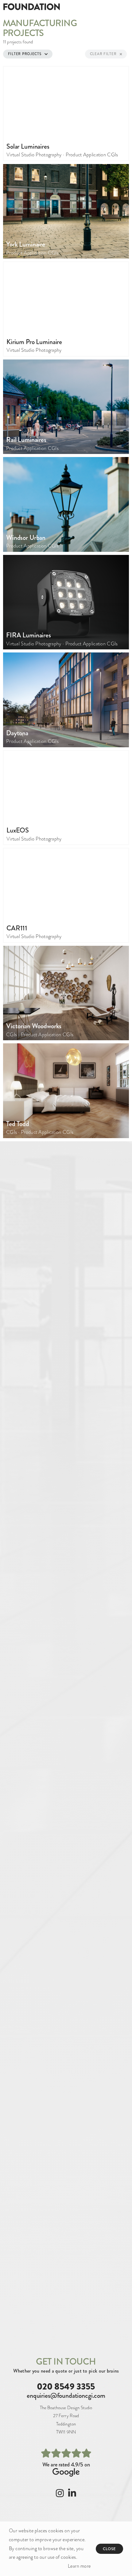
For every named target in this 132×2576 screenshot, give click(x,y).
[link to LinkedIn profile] (72, 2495)
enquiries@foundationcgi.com (66, 2395)
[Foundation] (33, 6)
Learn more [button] (79, 2566)
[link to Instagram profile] (60, 2495)
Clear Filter (103, 54)
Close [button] (110, 2549)
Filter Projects (25, 54)
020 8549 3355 (66, 2386)
